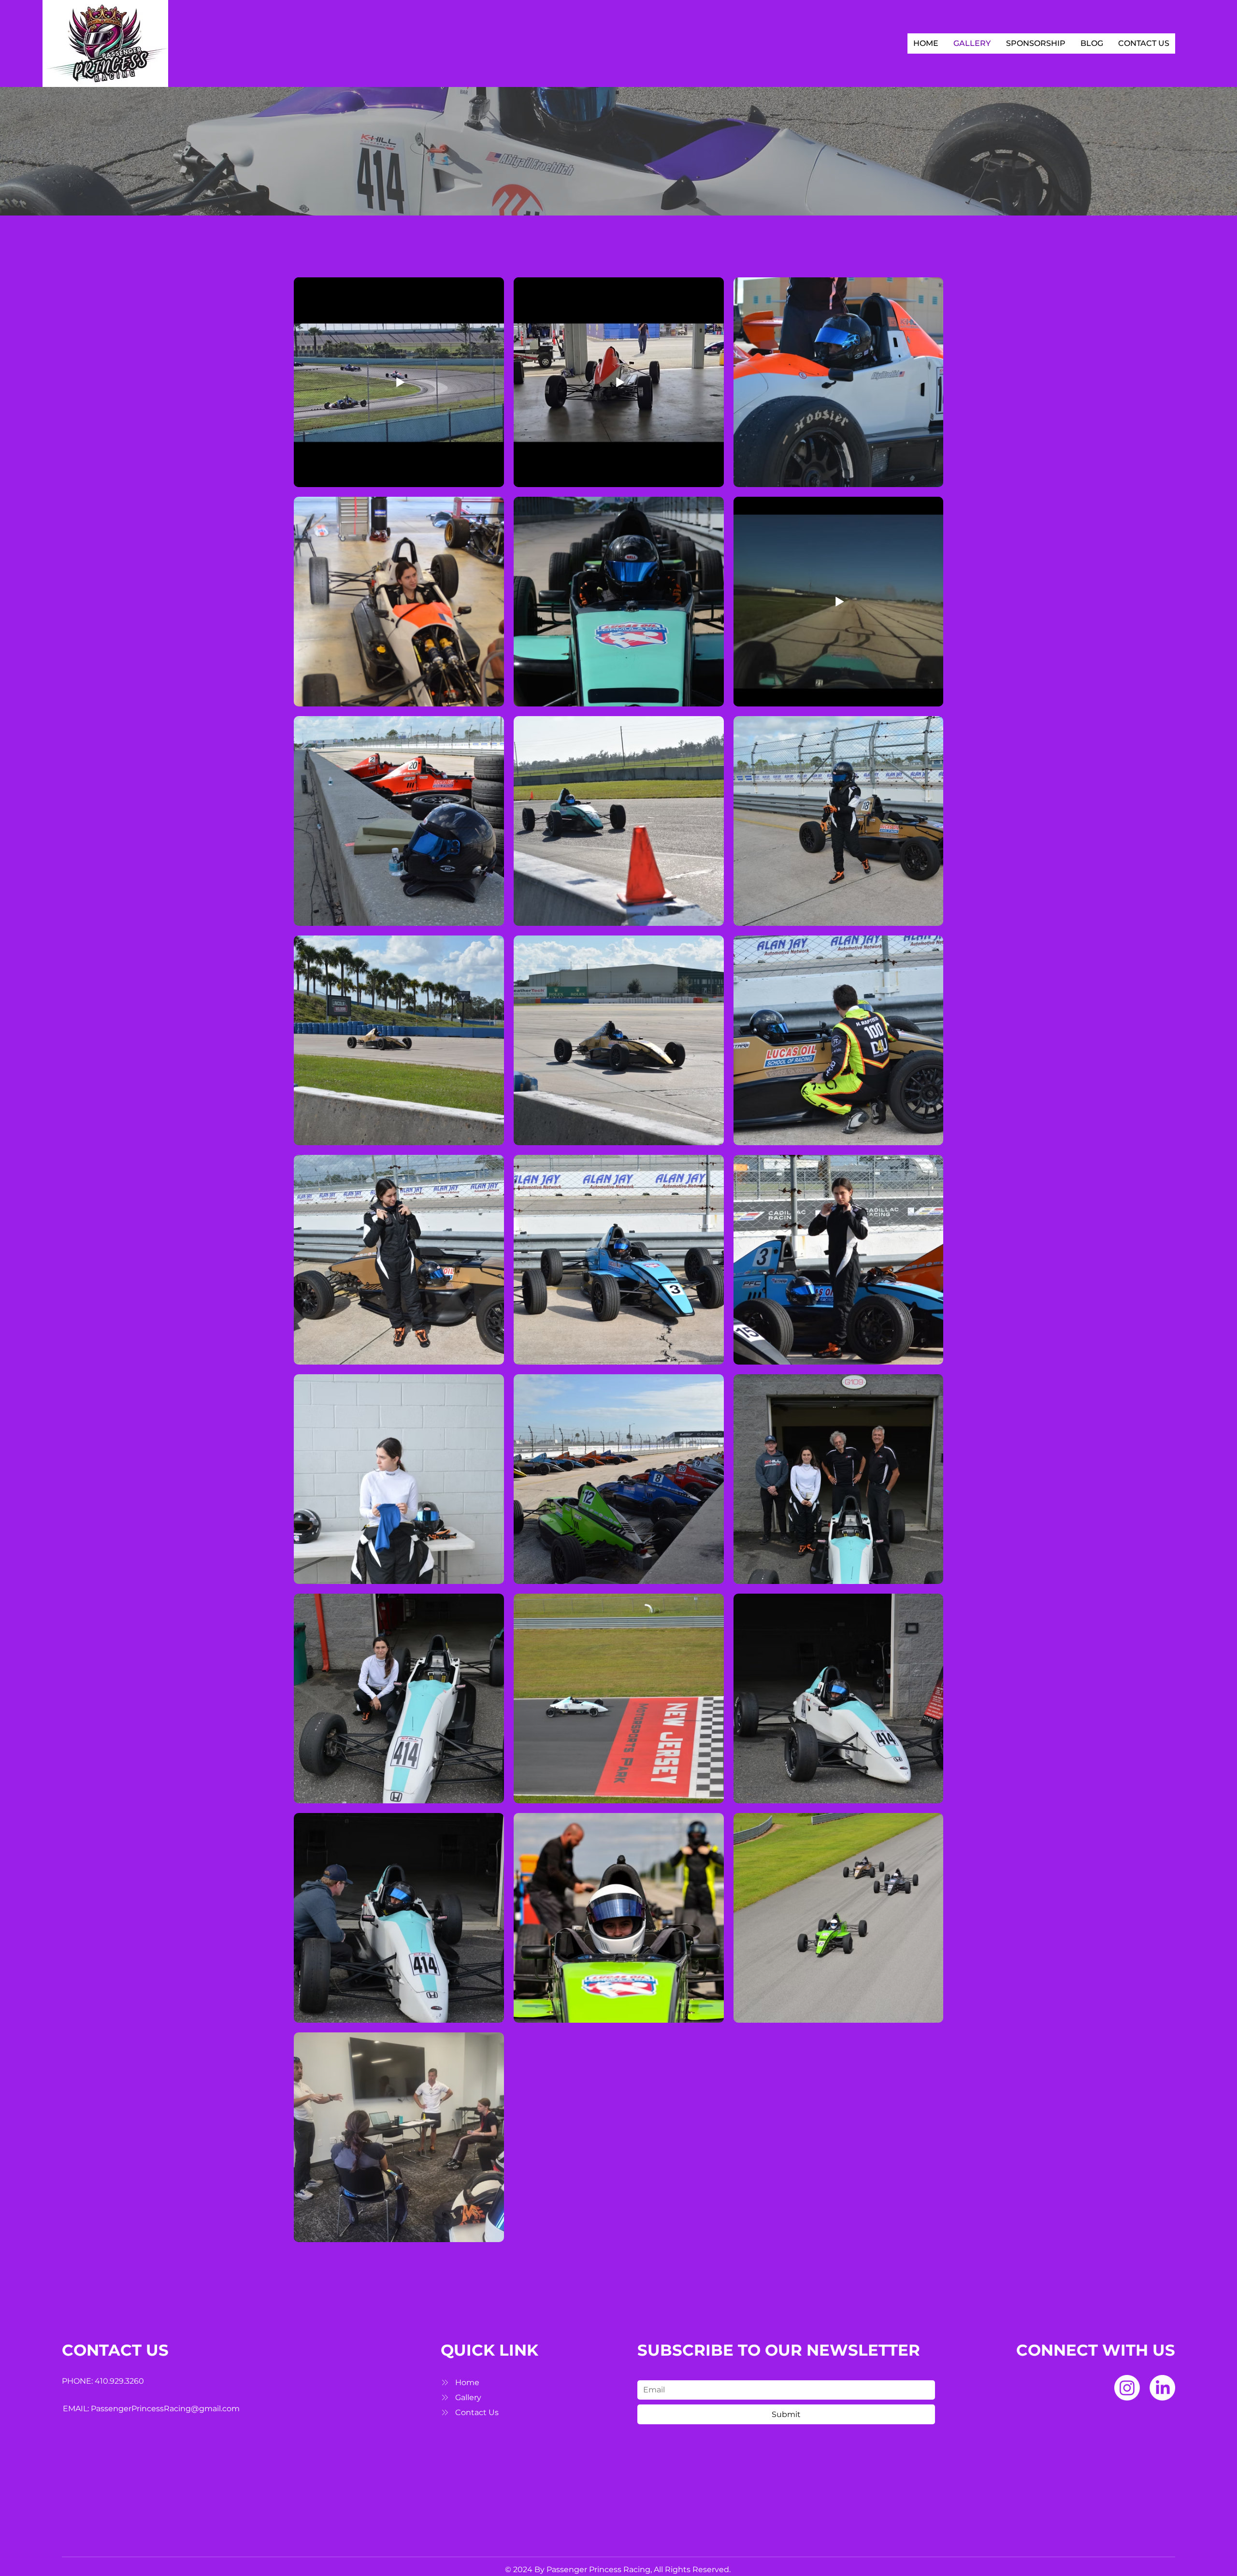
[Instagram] (1127, 2388)
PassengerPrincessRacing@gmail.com (165, 2409)
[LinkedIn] (1162, 2388)
